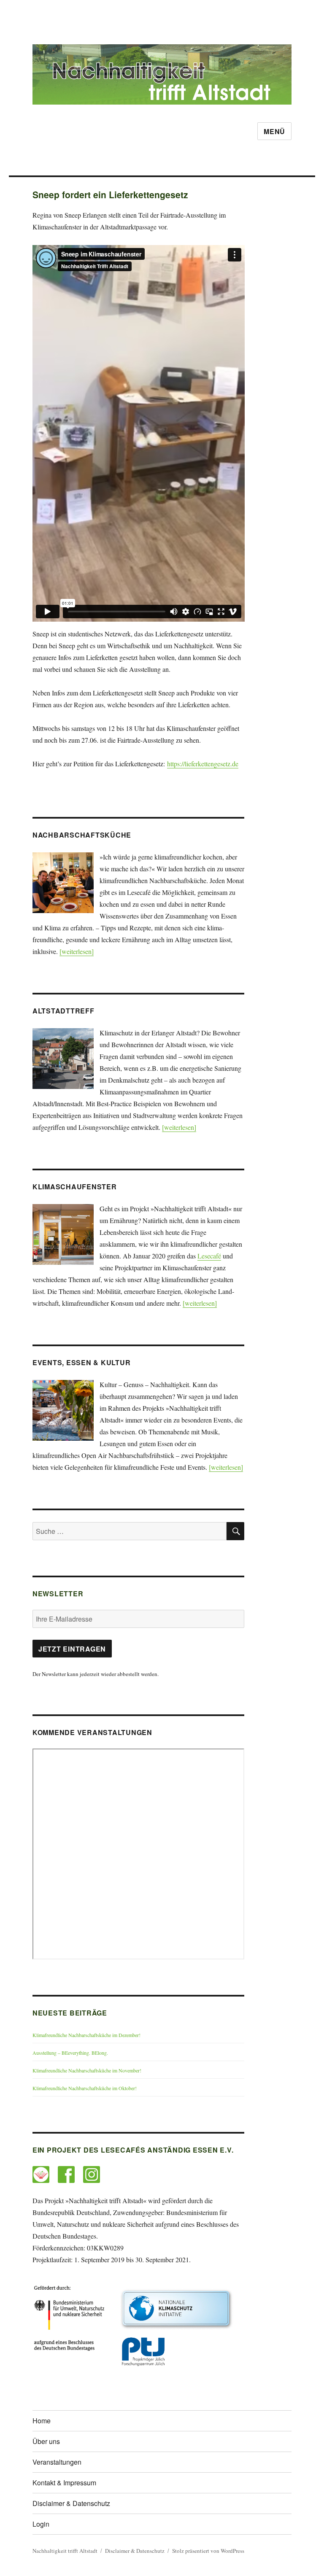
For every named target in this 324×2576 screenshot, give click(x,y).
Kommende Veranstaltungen (92, 1732)
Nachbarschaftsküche (82, 835)
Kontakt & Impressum (64, 2483)
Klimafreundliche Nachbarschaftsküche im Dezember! (86, 2035)
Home (42, 2421)
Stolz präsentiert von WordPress (208, 2551)
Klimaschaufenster (75, 1187)
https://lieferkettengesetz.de (203, 764)
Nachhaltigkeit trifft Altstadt (65, 2551)
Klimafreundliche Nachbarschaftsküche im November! (87, 2070)
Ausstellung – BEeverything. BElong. (70, 2053)
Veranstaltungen (57, 2462)
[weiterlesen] (77, 951)
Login (41, 2524)
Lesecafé (209, 1256)
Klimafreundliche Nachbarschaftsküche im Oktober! (85, 2088)
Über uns (46, 2441)
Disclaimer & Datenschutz (71, 2503)
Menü (274, 131)
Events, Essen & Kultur (82, 1362)
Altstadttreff (63, 1011)
